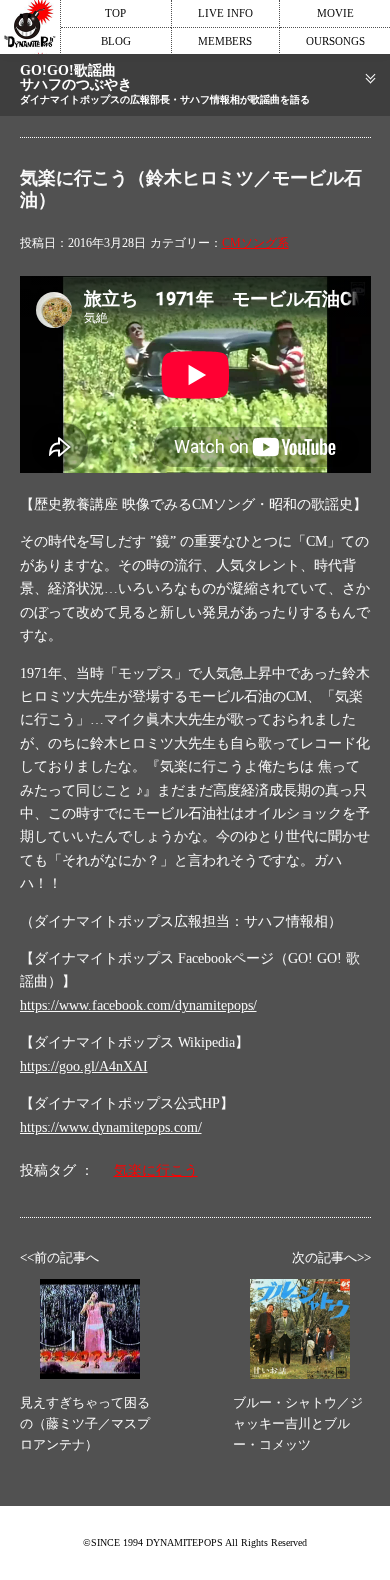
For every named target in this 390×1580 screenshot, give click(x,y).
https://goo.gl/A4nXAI (84, 1066)
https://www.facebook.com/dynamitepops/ (138, 1005)
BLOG (116, 41)
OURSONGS (335, 41)
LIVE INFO (225, 13)
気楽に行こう (156, 1170)
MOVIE (335, 13)
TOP (115, 13)
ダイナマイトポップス (30, 27)
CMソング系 (255, 243)
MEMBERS (225, 41)
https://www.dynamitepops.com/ (111, 1127)
